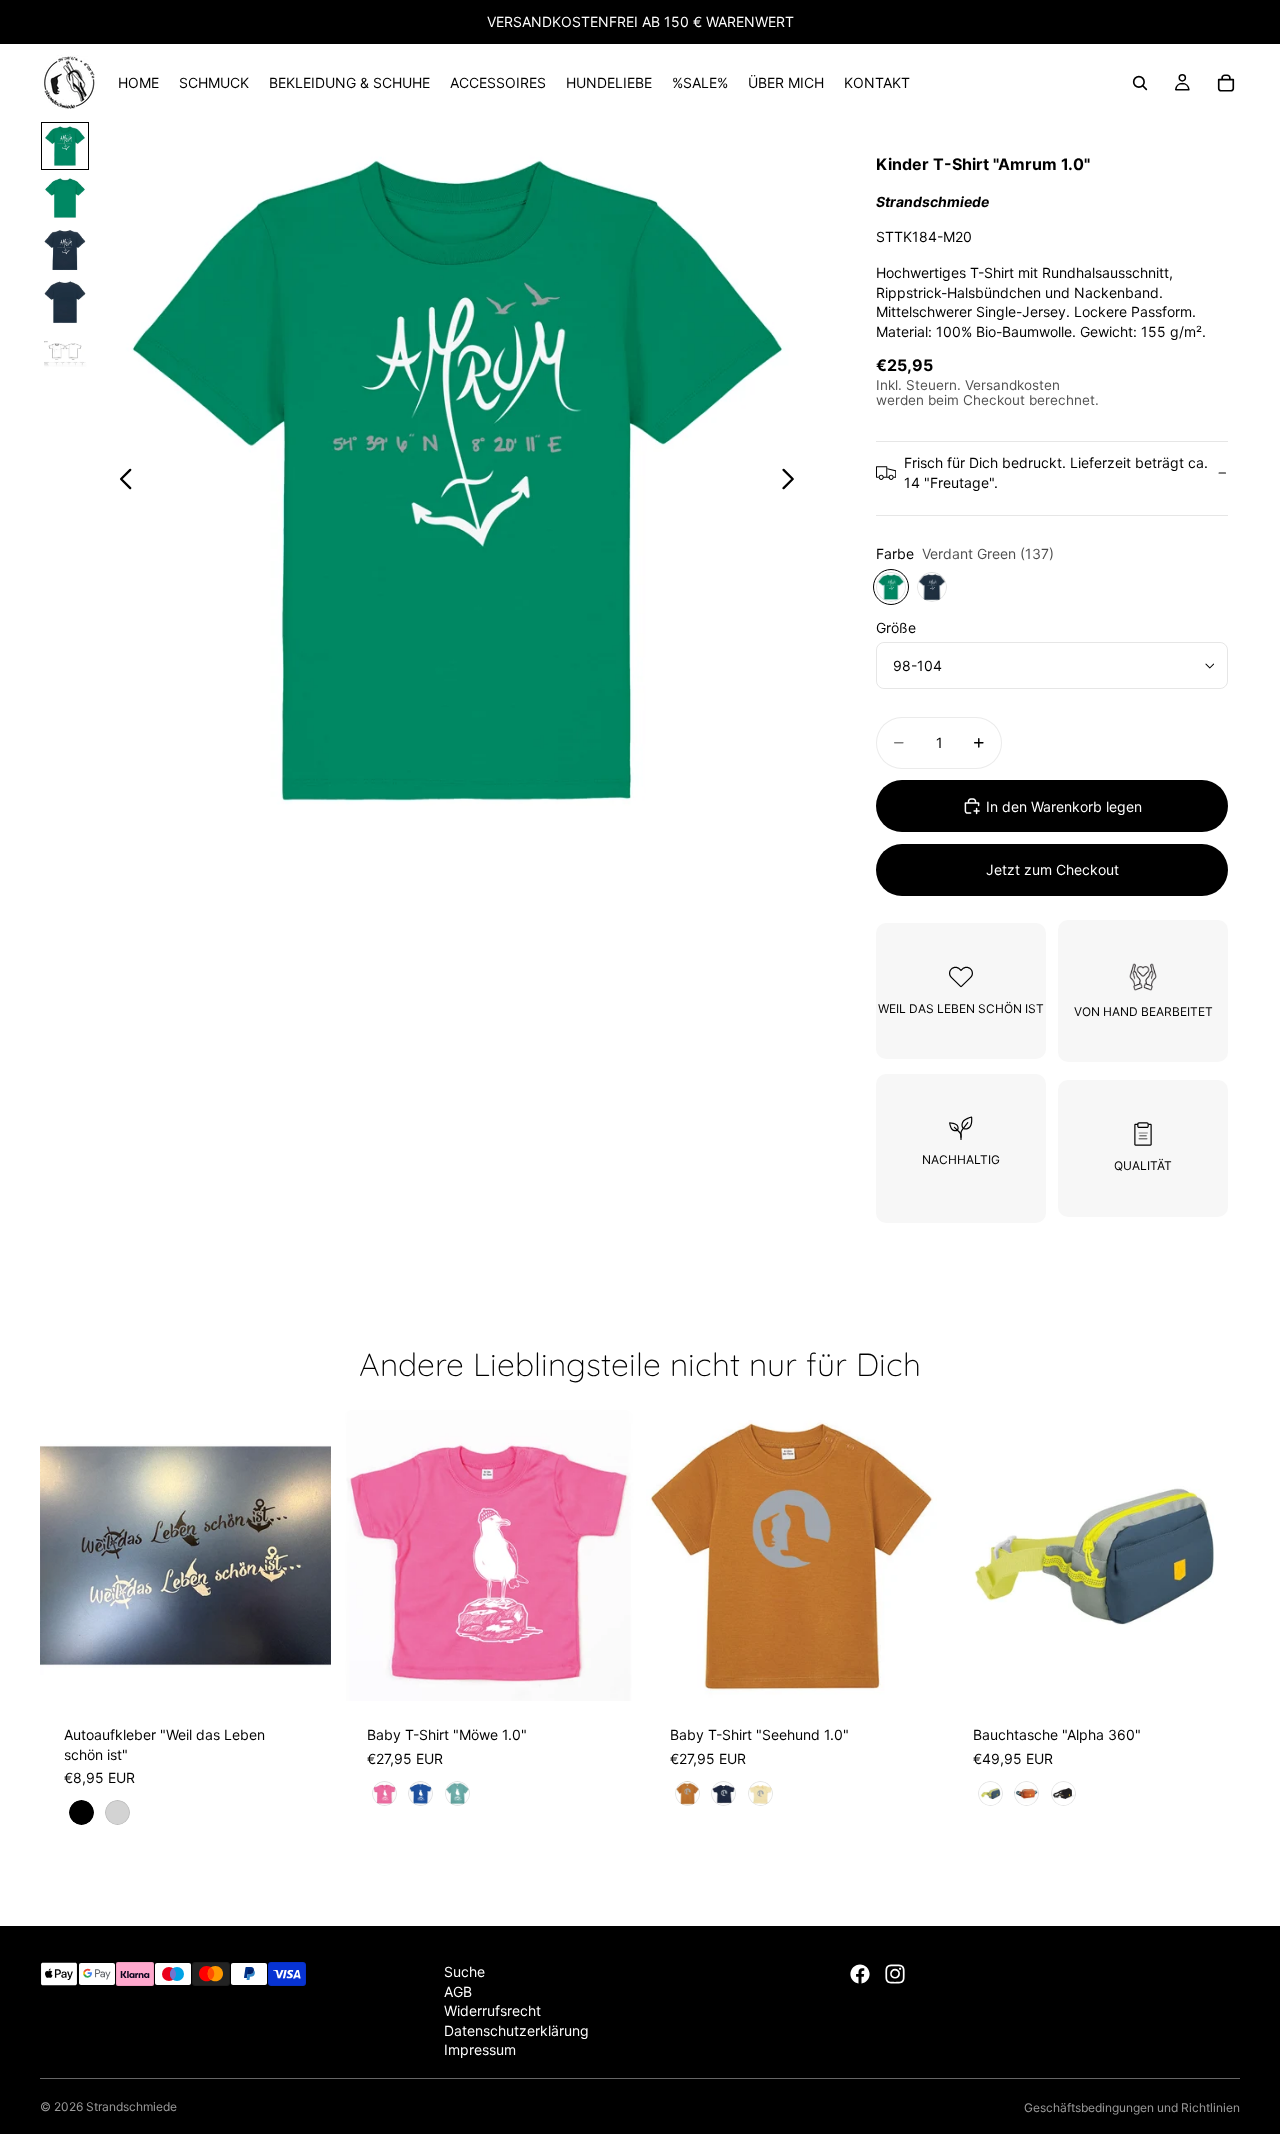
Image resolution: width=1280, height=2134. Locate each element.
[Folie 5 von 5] (65, 354)
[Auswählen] (300, 1671)
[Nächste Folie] (793, 481)
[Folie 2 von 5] (65, 198)
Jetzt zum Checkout (1052, 869)
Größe (896, 627)
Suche (464, 1971)
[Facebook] (860, 1974)
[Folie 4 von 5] (65, 302)
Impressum (480, 2050)
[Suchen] (1140, 83)
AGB (458, 1991)
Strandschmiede (131, 2106)
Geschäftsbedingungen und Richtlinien (1132, 2107)
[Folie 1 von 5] (65, 146)
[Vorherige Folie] (120, 481)
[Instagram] (895, 1974)
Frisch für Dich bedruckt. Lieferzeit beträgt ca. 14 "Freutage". (1056, 472)
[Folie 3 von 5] (65, 250)
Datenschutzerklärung (516, 2030)
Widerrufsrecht (492, 2010)
